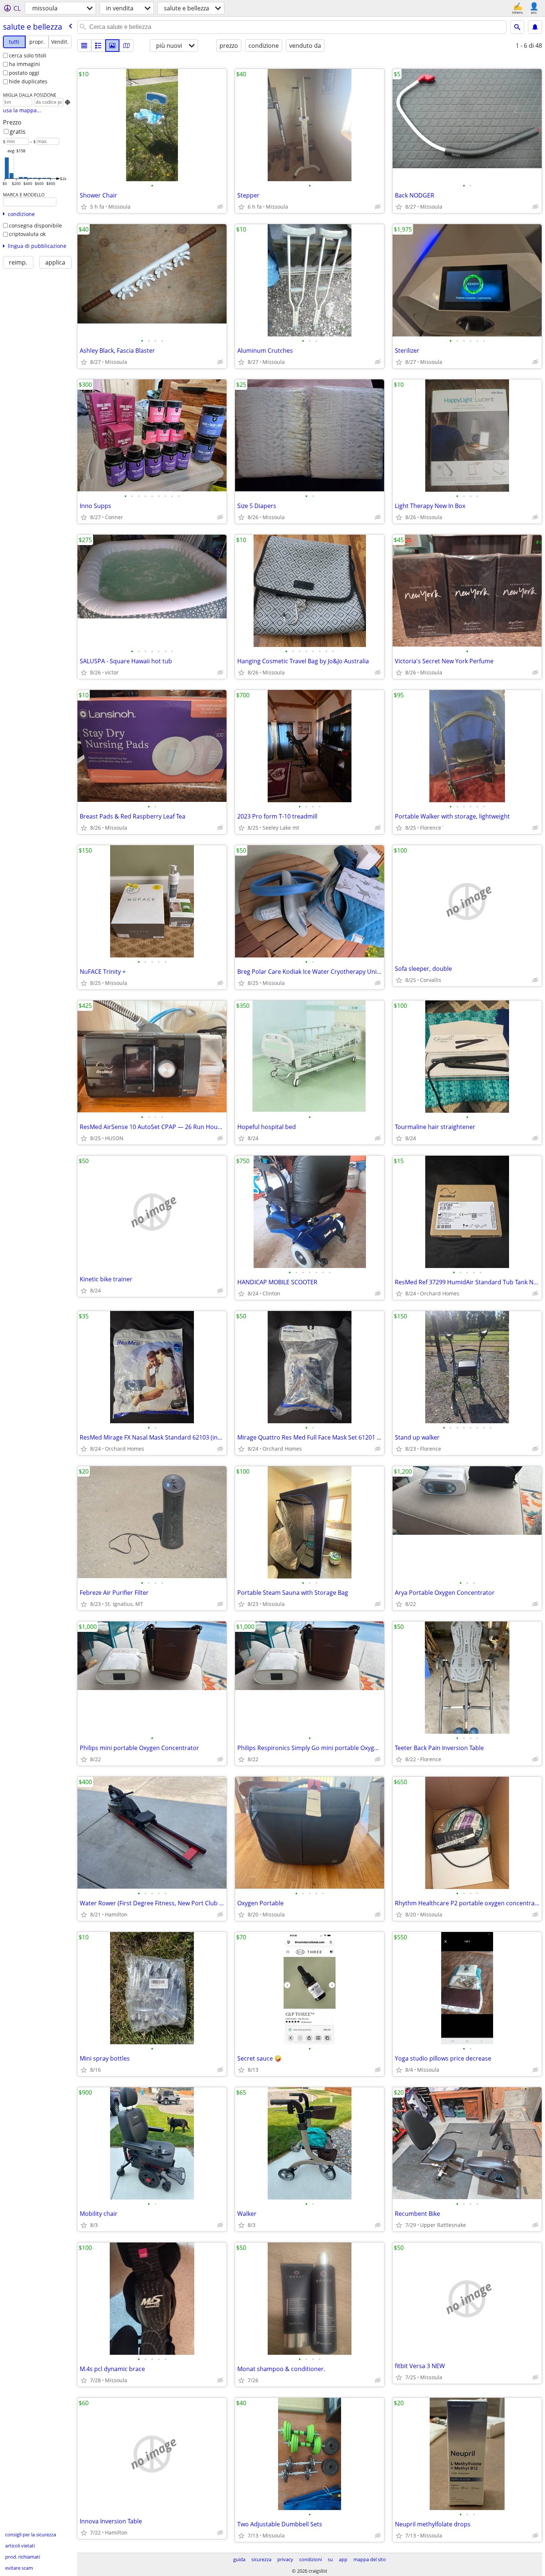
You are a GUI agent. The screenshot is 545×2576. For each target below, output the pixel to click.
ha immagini (24, 64)
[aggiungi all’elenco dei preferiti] (84, 207)
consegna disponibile (35, 225)
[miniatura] (98, 46)
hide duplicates (28, 81)
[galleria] (112, 46)
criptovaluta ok (27, 234)
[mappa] (126, 46)
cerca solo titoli (28, 55)
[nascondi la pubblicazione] (220, 207)
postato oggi (24, 73)
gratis (18, 132)
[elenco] (84, 46)
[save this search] (535, 27)
